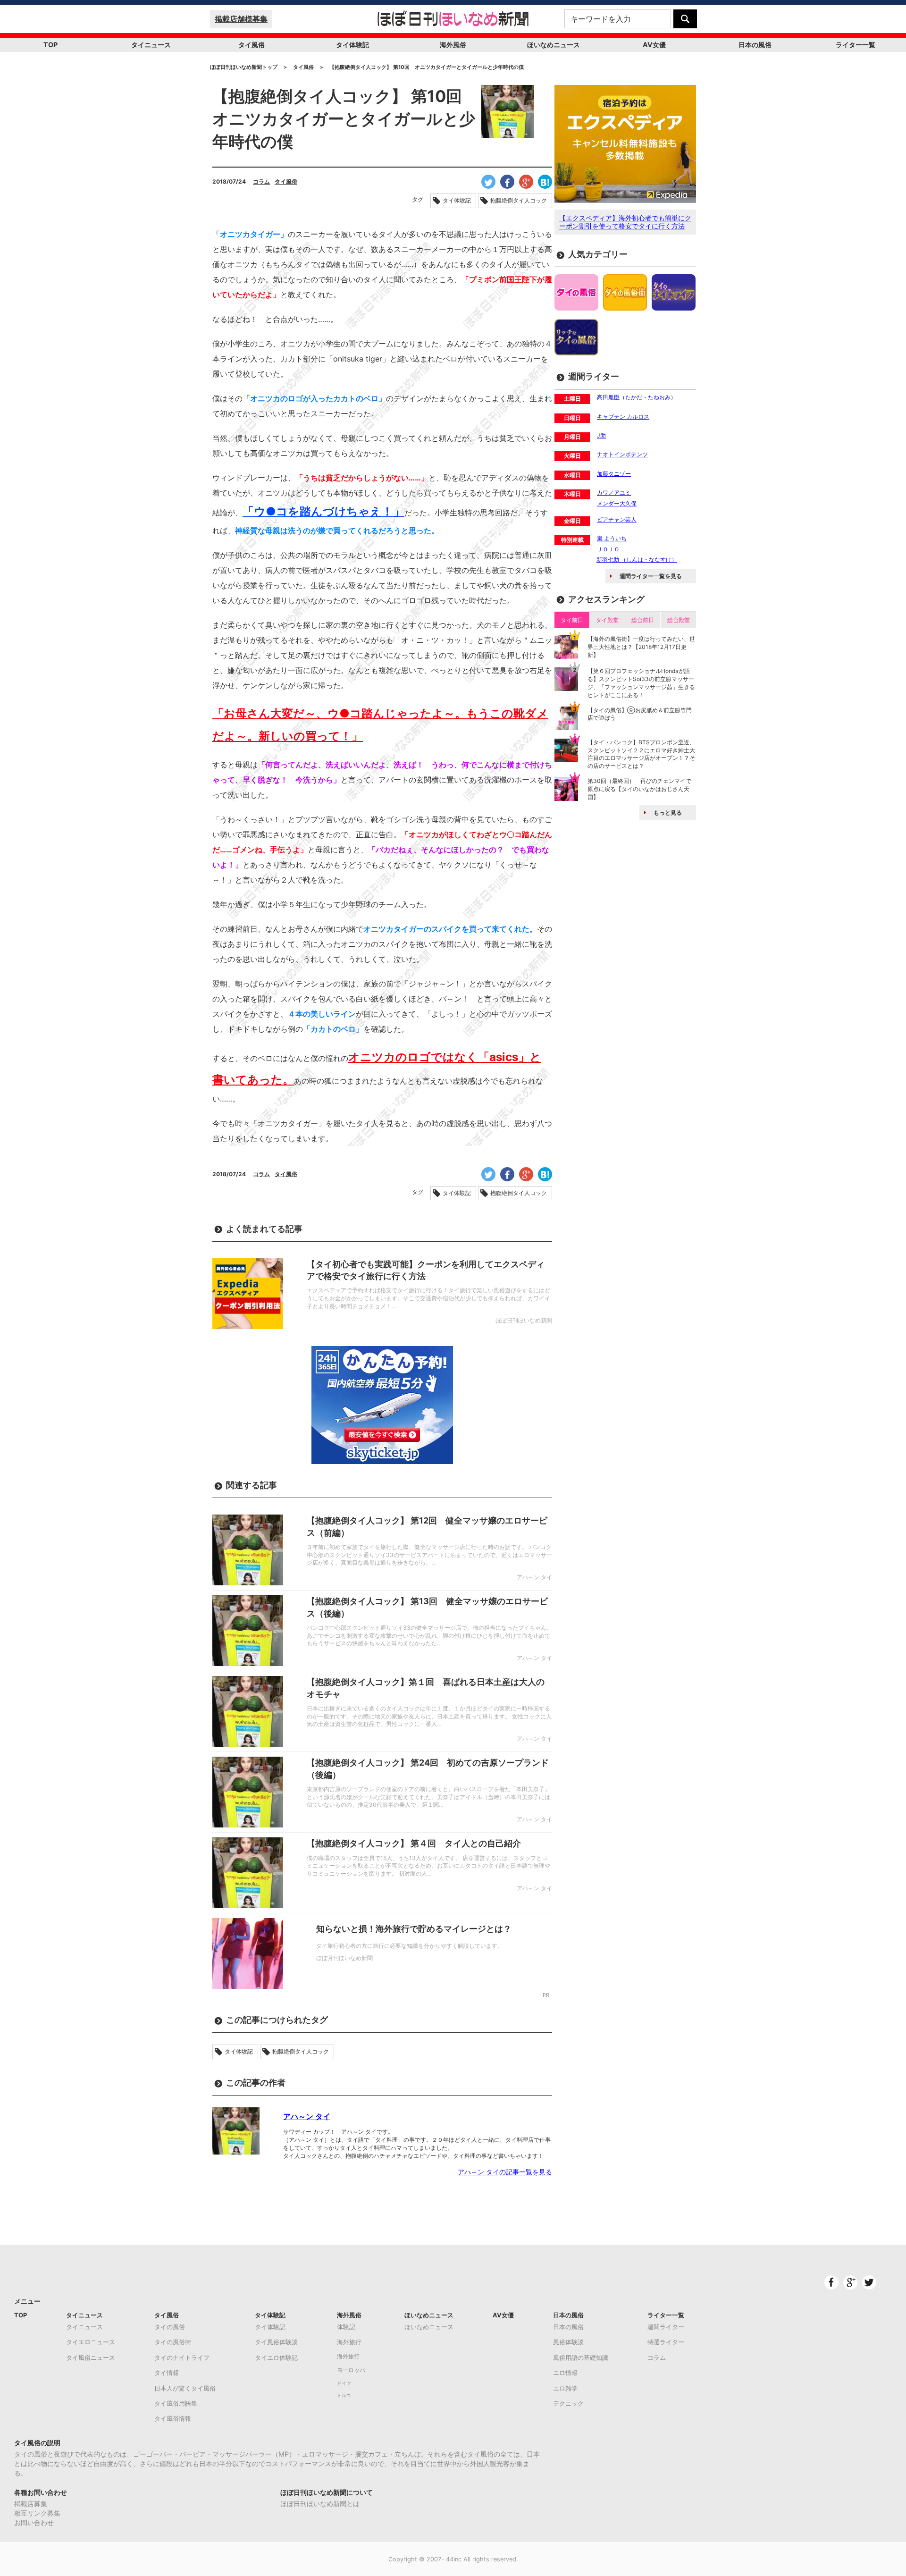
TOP (50, 45)
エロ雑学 (565, 2388)
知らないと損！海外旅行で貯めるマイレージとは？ (414, 1929)
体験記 (346, 2327)
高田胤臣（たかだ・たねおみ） (637, 397)
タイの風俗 (170, 2327)
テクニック (568, 2403)
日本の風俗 (755, 45)
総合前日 (643, 620)
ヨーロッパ (351, 2370)
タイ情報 (167, 2373)
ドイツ (344, 2383)
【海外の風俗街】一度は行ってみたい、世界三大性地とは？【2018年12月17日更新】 (641, 647)
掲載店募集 (31, 2504)
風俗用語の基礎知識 (581, 2357)
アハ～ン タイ (307, 2116)
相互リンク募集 (37, 2513)
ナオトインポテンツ (622, 454)
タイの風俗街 (173, 2342)
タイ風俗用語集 (176, 2403)
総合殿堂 (679, 620)
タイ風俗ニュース (91, 2357)
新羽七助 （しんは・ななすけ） (637, 560)
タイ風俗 (252, 45)
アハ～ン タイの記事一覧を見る (505, 2172)
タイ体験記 (352, 45)
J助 (601, 435)
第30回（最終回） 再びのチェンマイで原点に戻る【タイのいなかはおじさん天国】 (639, 789)
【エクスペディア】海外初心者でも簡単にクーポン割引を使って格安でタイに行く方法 (625, 222)
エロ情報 (565, 2373)
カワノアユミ (614, 492)
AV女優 (654, 45)
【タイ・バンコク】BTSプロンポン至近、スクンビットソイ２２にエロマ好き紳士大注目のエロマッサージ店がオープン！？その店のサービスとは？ (641, 754)
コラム (261, 181)
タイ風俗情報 (173, 2418)
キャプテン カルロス (623, 417)
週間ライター (666, 2327)
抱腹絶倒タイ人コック (519, 201)
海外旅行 (349, 2342)
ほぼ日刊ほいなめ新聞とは (320, 2504)
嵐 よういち (612, 538)
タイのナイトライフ (182, 2357)
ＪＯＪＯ (608, 549)
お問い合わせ (34, 2522)
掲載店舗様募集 (241, 19)
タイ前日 (572, 620)
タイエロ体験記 (276, 2357)
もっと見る (668, 812)
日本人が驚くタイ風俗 (185, 2388)
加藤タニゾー (614, 474)
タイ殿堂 (607, 620)
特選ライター (666, 2342)
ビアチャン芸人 (617, 519)
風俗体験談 (568, 2342)
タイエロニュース (91, 2342)
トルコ (344, 2395)
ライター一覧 (856, 45)
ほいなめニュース (554, 45)
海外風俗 (453, 45)
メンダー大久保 (617, 503)
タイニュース (151, 45)
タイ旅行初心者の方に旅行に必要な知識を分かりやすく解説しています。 (410, 1946)
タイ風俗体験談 (276, 2342)
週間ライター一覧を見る (651, 576)
